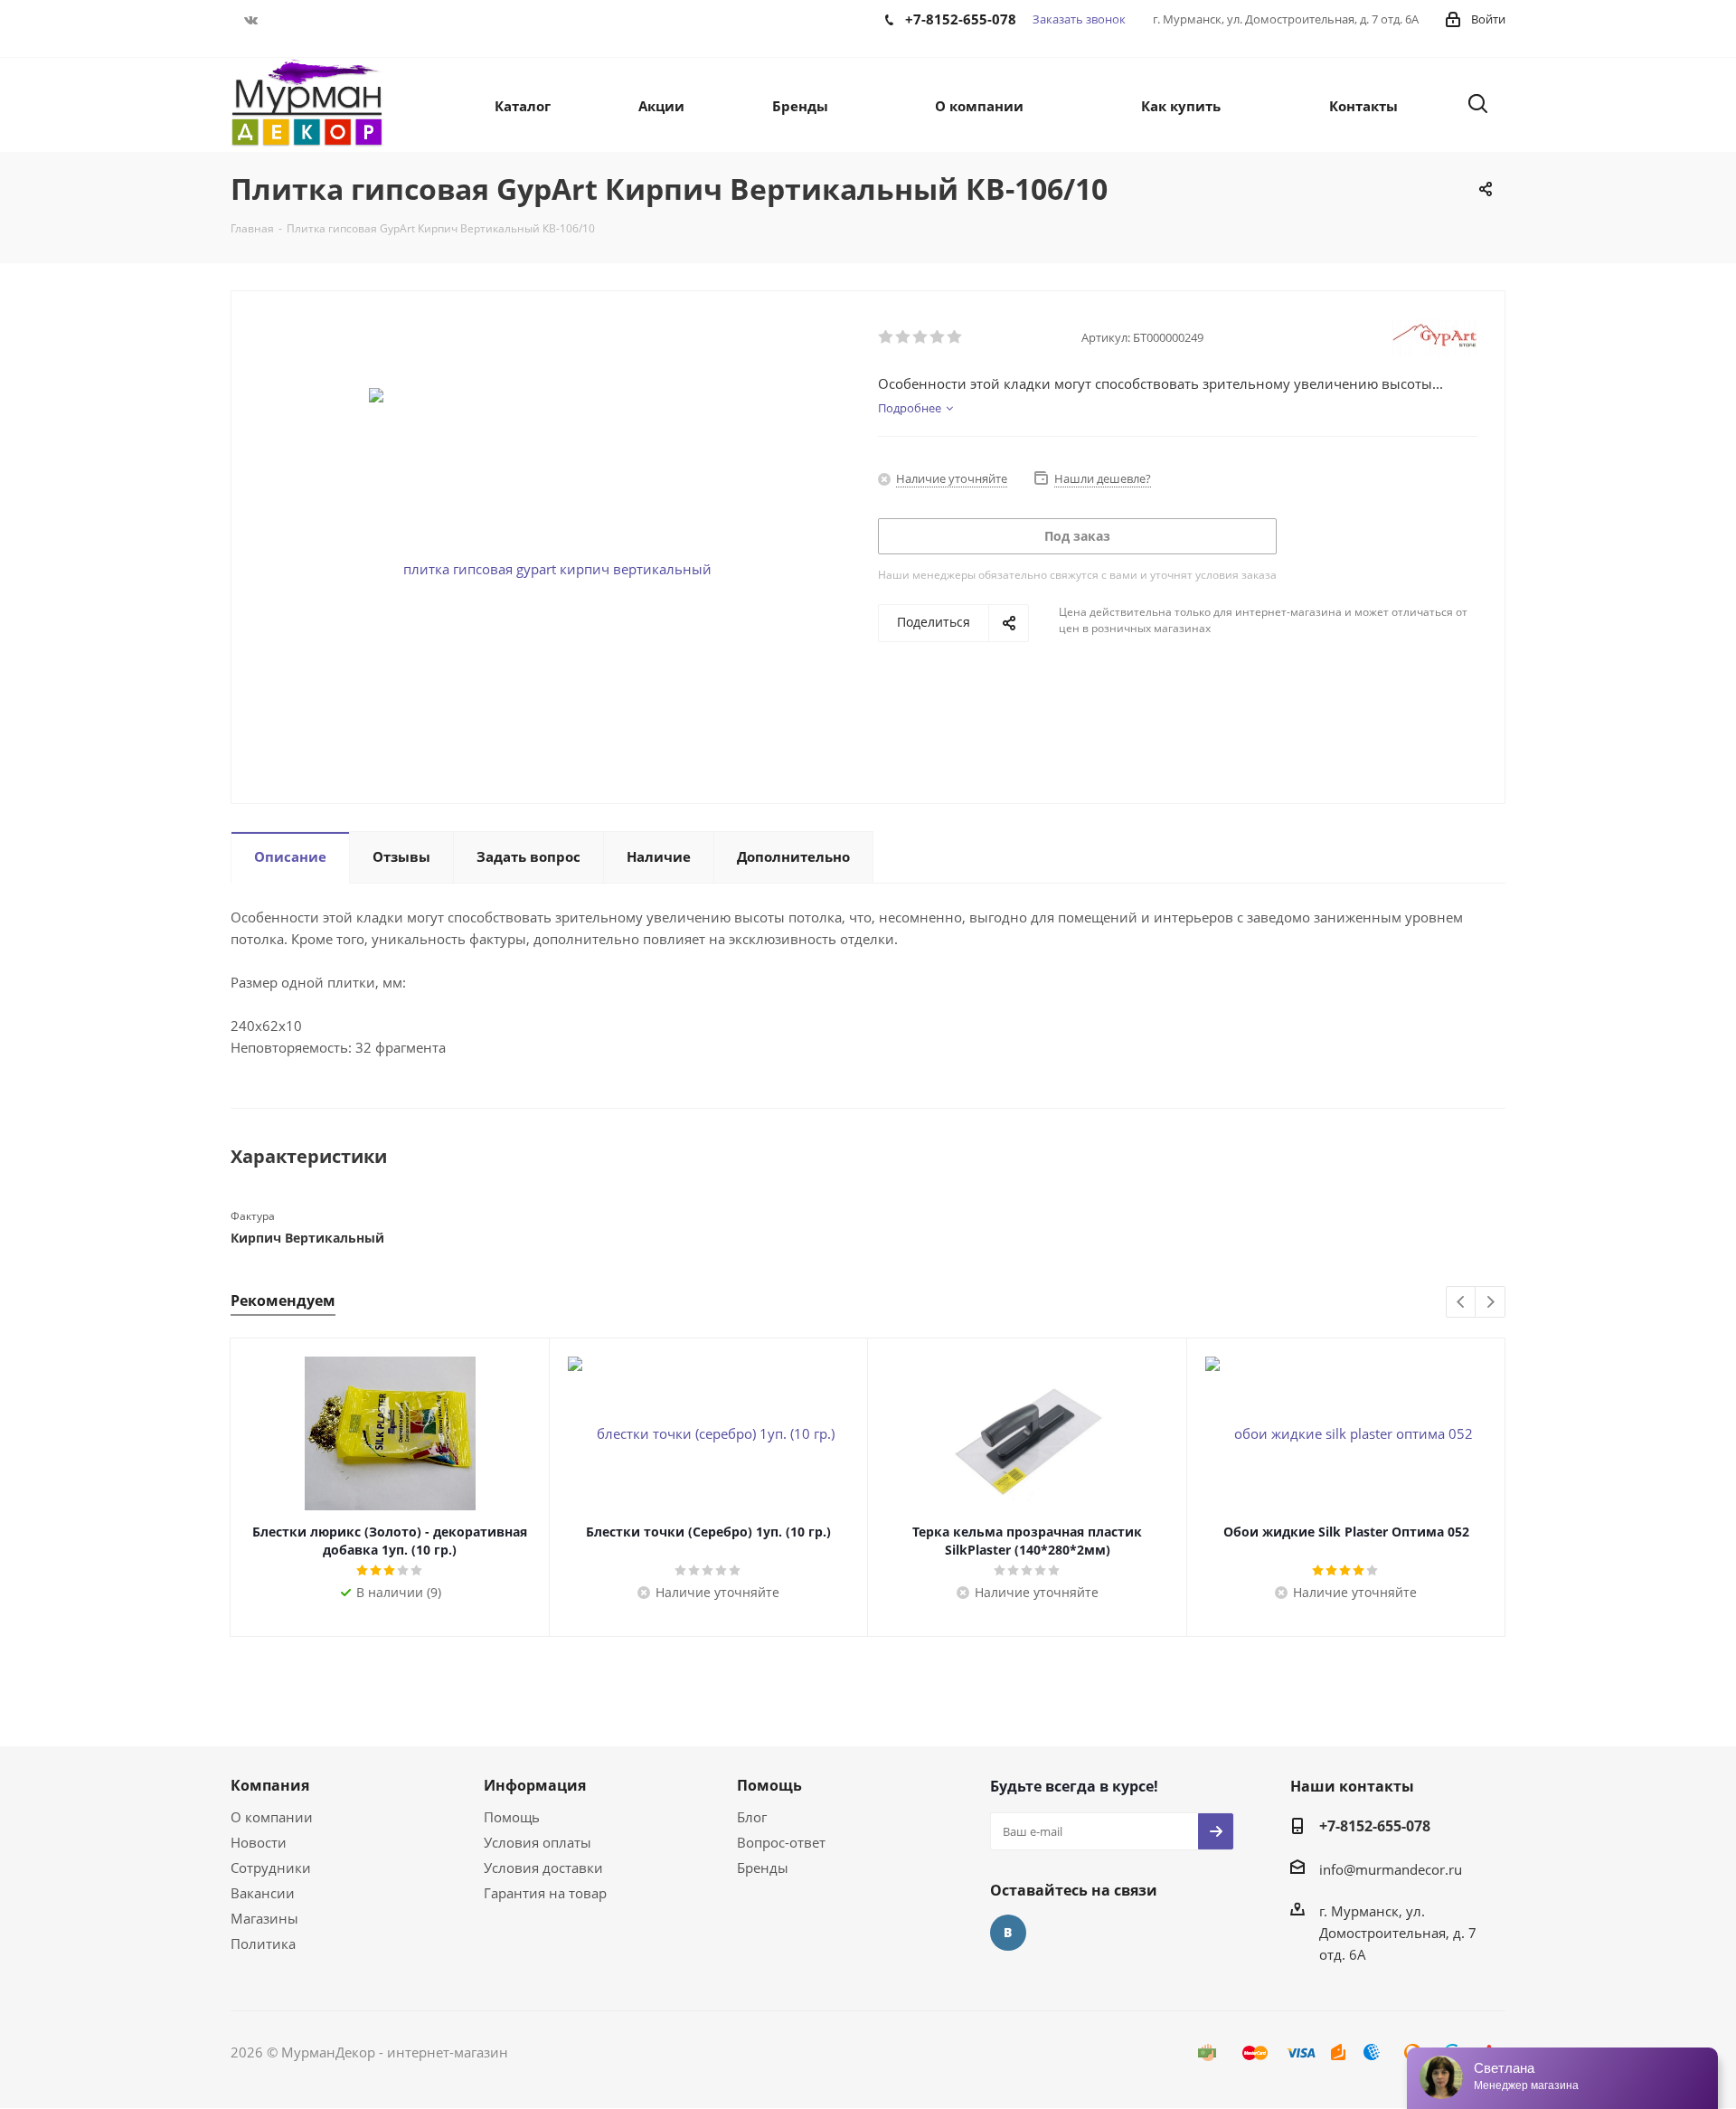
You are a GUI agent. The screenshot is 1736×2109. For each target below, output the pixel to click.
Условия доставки (543, 1868)
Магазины (264, 1918)
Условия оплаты (538, 1842)
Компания (270, 1785)
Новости (259, 1842)
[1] (887, 337)
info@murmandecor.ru (1391, 1869)
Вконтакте (251, 20)
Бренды (763, 1868)
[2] (904, 337)
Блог (752, 1817)
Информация (535, 1785)
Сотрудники (271, 1868)
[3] (921, 337)
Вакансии (263, 1893)
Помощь (512, 1817)
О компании (272, 1817)
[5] (955, 337)
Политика (263, 1943)
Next (1491, 1303)
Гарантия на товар (545, 1893)
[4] (938, 337)
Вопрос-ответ (781, 1842)
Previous (1462, 1303)
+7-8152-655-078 (1375, 1826)
